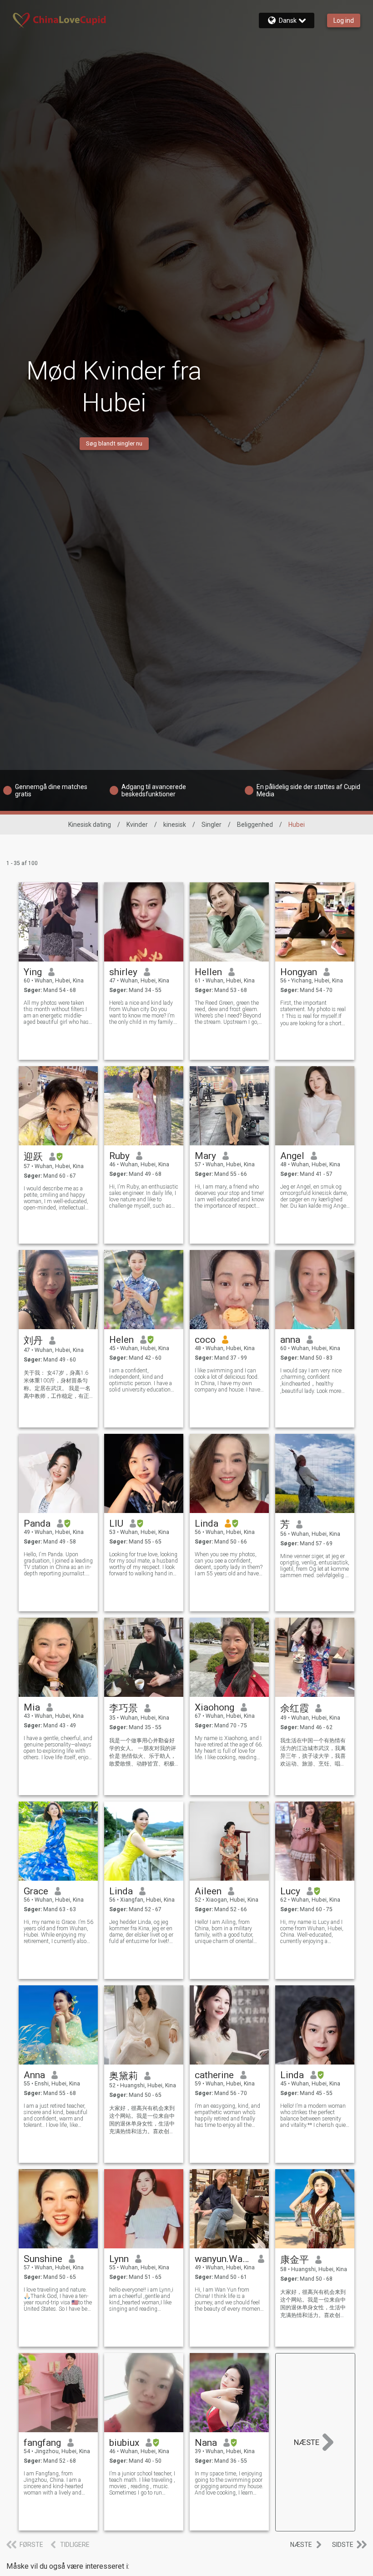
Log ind (344, 20)
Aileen (208, 1891)
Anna (34, 2075)
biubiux (124, 2443)
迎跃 (33, 1157)
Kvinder (137, 825)
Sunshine (43, 2259)
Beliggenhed (255, 825)
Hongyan (299, 972)
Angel (292, 1156)
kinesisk (175, 825)
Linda (207, 1523)
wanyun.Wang (223, 2259)
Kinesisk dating (90, 825)
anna (290, 1340)
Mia (32, 1707)
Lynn (119, 2259)
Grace (36, 1891)
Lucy (290, 1891)
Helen (121, 1340)
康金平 (295, 2260)
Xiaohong (214, 1707)
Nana (206, 2443)
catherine (214, 2075)
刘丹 (33, 1341)
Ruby (119, 1156)
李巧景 (123, 1708)
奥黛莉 (123, 2076)
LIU (116, 1523)
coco (205, 1340)
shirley (123, 972)
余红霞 (295, 1708)
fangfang (42, 2443)
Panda (37, 1523)
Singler (212, 825)
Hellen (208, 972)
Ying (33, 972)
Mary (205, 1156)
